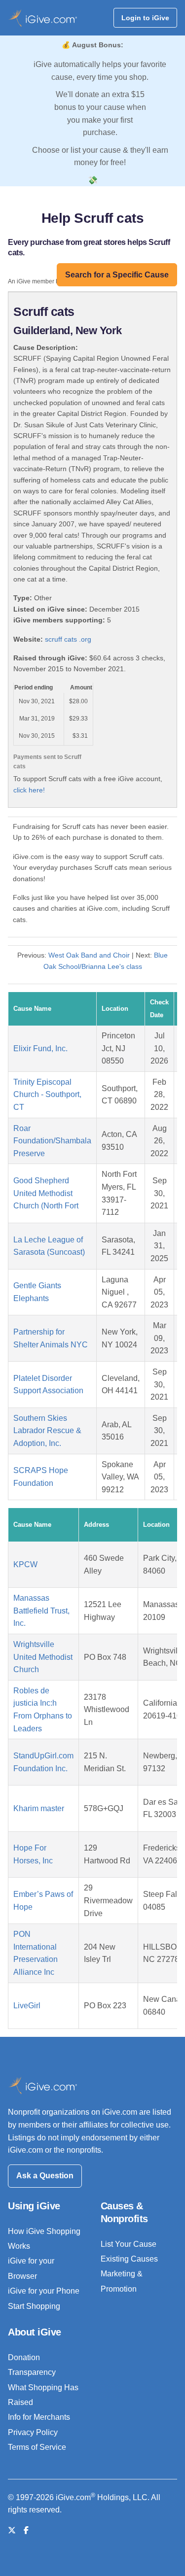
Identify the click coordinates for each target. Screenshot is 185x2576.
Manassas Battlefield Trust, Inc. (41, 1611)
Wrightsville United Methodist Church (43, 1657)
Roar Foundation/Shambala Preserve (52, 1141)
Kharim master (39, 1808)
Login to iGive (145, 18)
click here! (29, 790)
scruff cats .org (68, 639)
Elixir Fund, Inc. (40, 1048)
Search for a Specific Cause (117, 275)
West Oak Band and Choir (89, 955)
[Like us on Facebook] (26, 2530)
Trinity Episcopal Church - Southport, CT (47, 1095)
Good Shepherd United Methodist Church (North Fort (46, 1193)
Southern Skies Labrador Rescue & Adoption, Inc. (47, 1431)
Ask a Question (45, 2176)
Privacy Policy (33, 2432)
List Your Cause (129, 2244)
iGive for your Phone (44, 2291)
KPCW (25, 1564)
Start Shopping (34, 2306)
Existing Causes (129, 2259)
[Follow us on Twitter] (12, 2530)
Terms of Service (37, 2447)
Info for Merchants (39, 2417)
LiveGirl (27, 2006)
